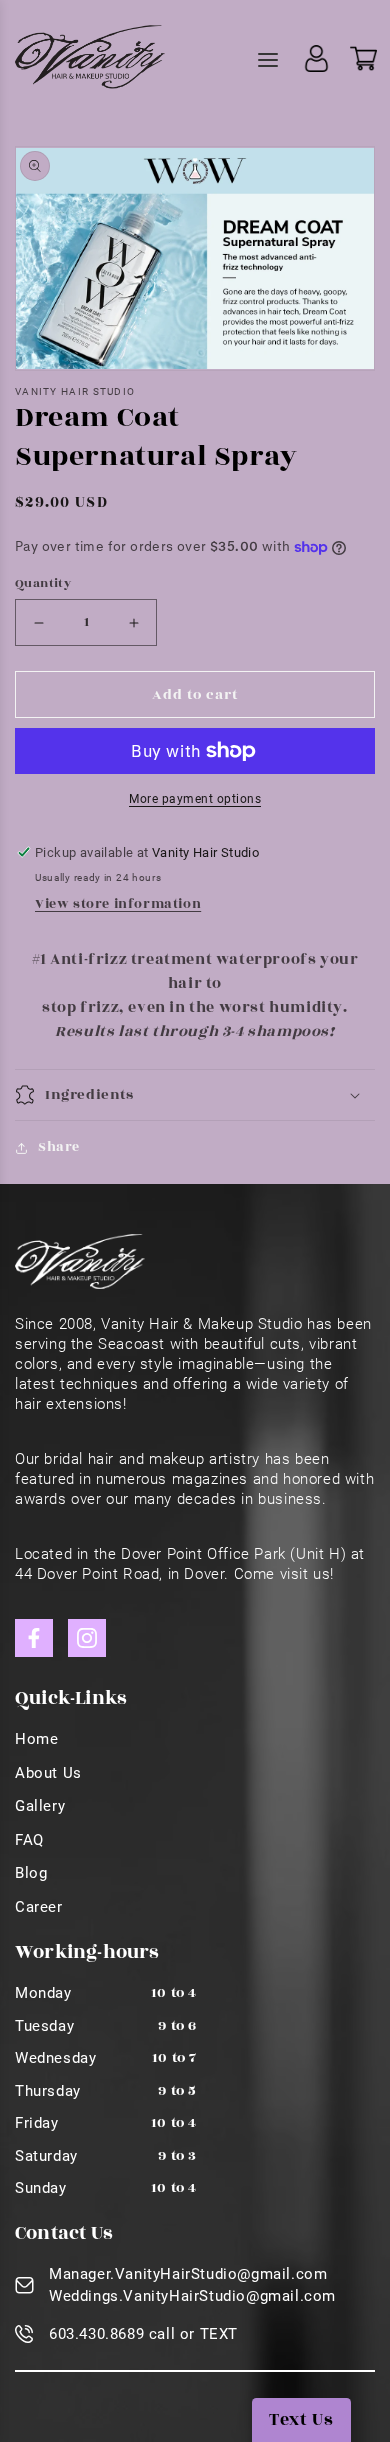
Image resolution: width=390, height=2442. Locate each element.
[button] (195, 1095)
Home (36, 1739)
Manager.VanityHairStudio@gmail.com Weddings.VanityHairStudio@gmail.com (192, 2285)
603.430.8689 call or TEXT (143, 2334)
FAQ (29, 1840)
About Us (48, 1773)
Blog (31, 1873)
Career (39, 1907)
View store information (118, 904)
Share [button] (59, 1147)
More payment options (195, 799)
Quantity (43, 583)
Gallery (40, 1806)
